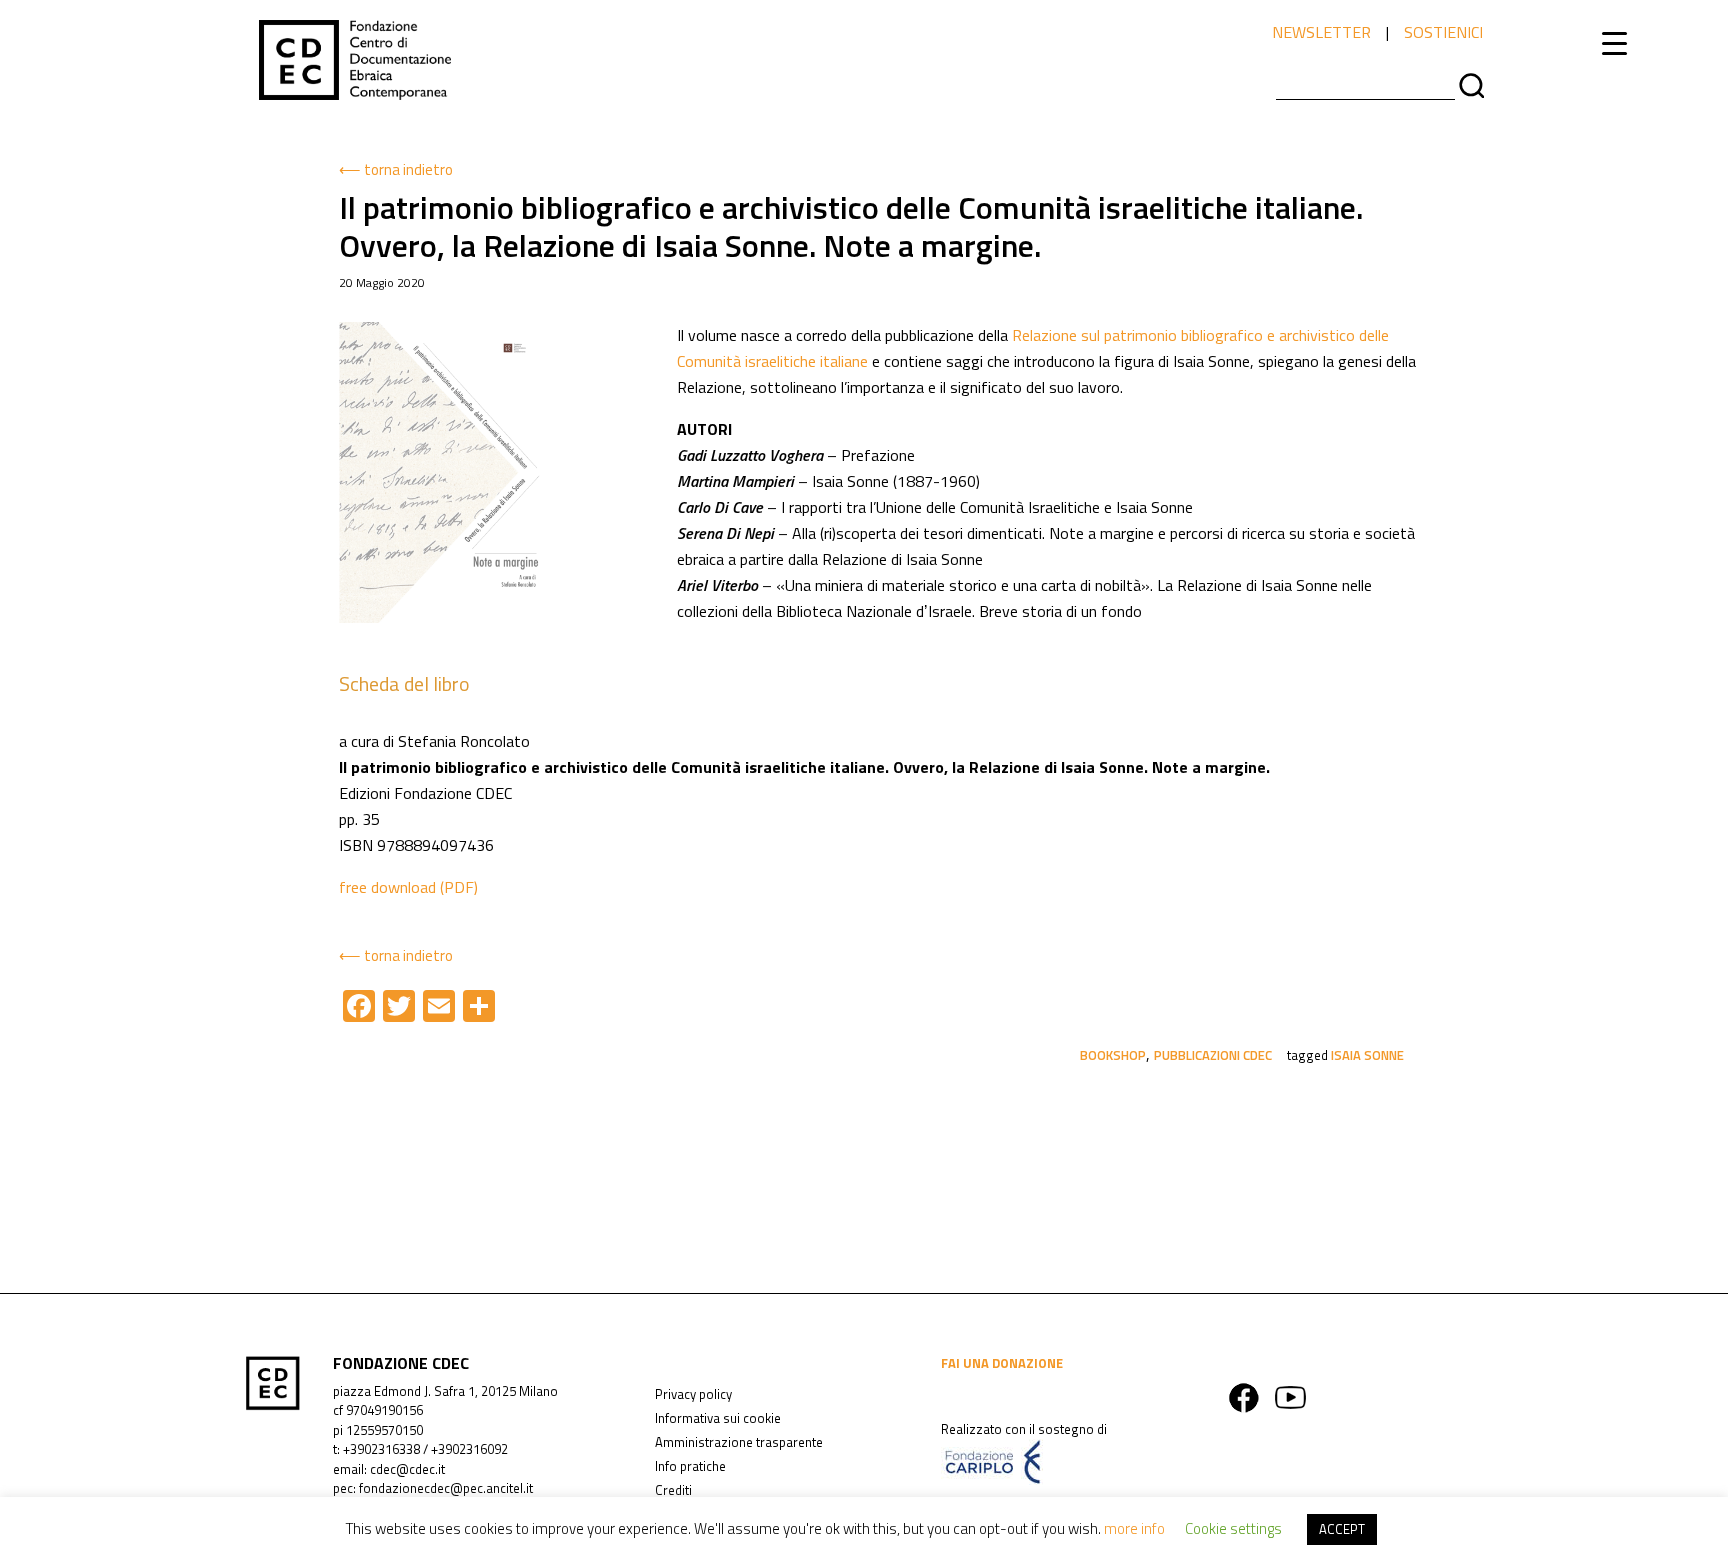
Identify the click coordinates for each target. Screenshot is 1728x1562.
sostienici (1443, 32)
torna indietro (408, 169)
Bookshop (1113, 1055)
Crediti (673, 1490)
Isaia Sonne (1367, 1055)
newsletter (1321, 32)
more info (1134, 1528)
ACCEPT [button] (1342, 1529)
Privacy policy (693, 1394)
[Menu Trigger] (1614, 42)
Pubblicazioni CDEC (1213, 1055)
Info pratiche (690, 1466)
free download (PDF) (408, 887)
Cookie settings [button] (1233, 1528)
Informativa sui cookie (718, 1418)
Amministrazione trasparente (739, 1442)
